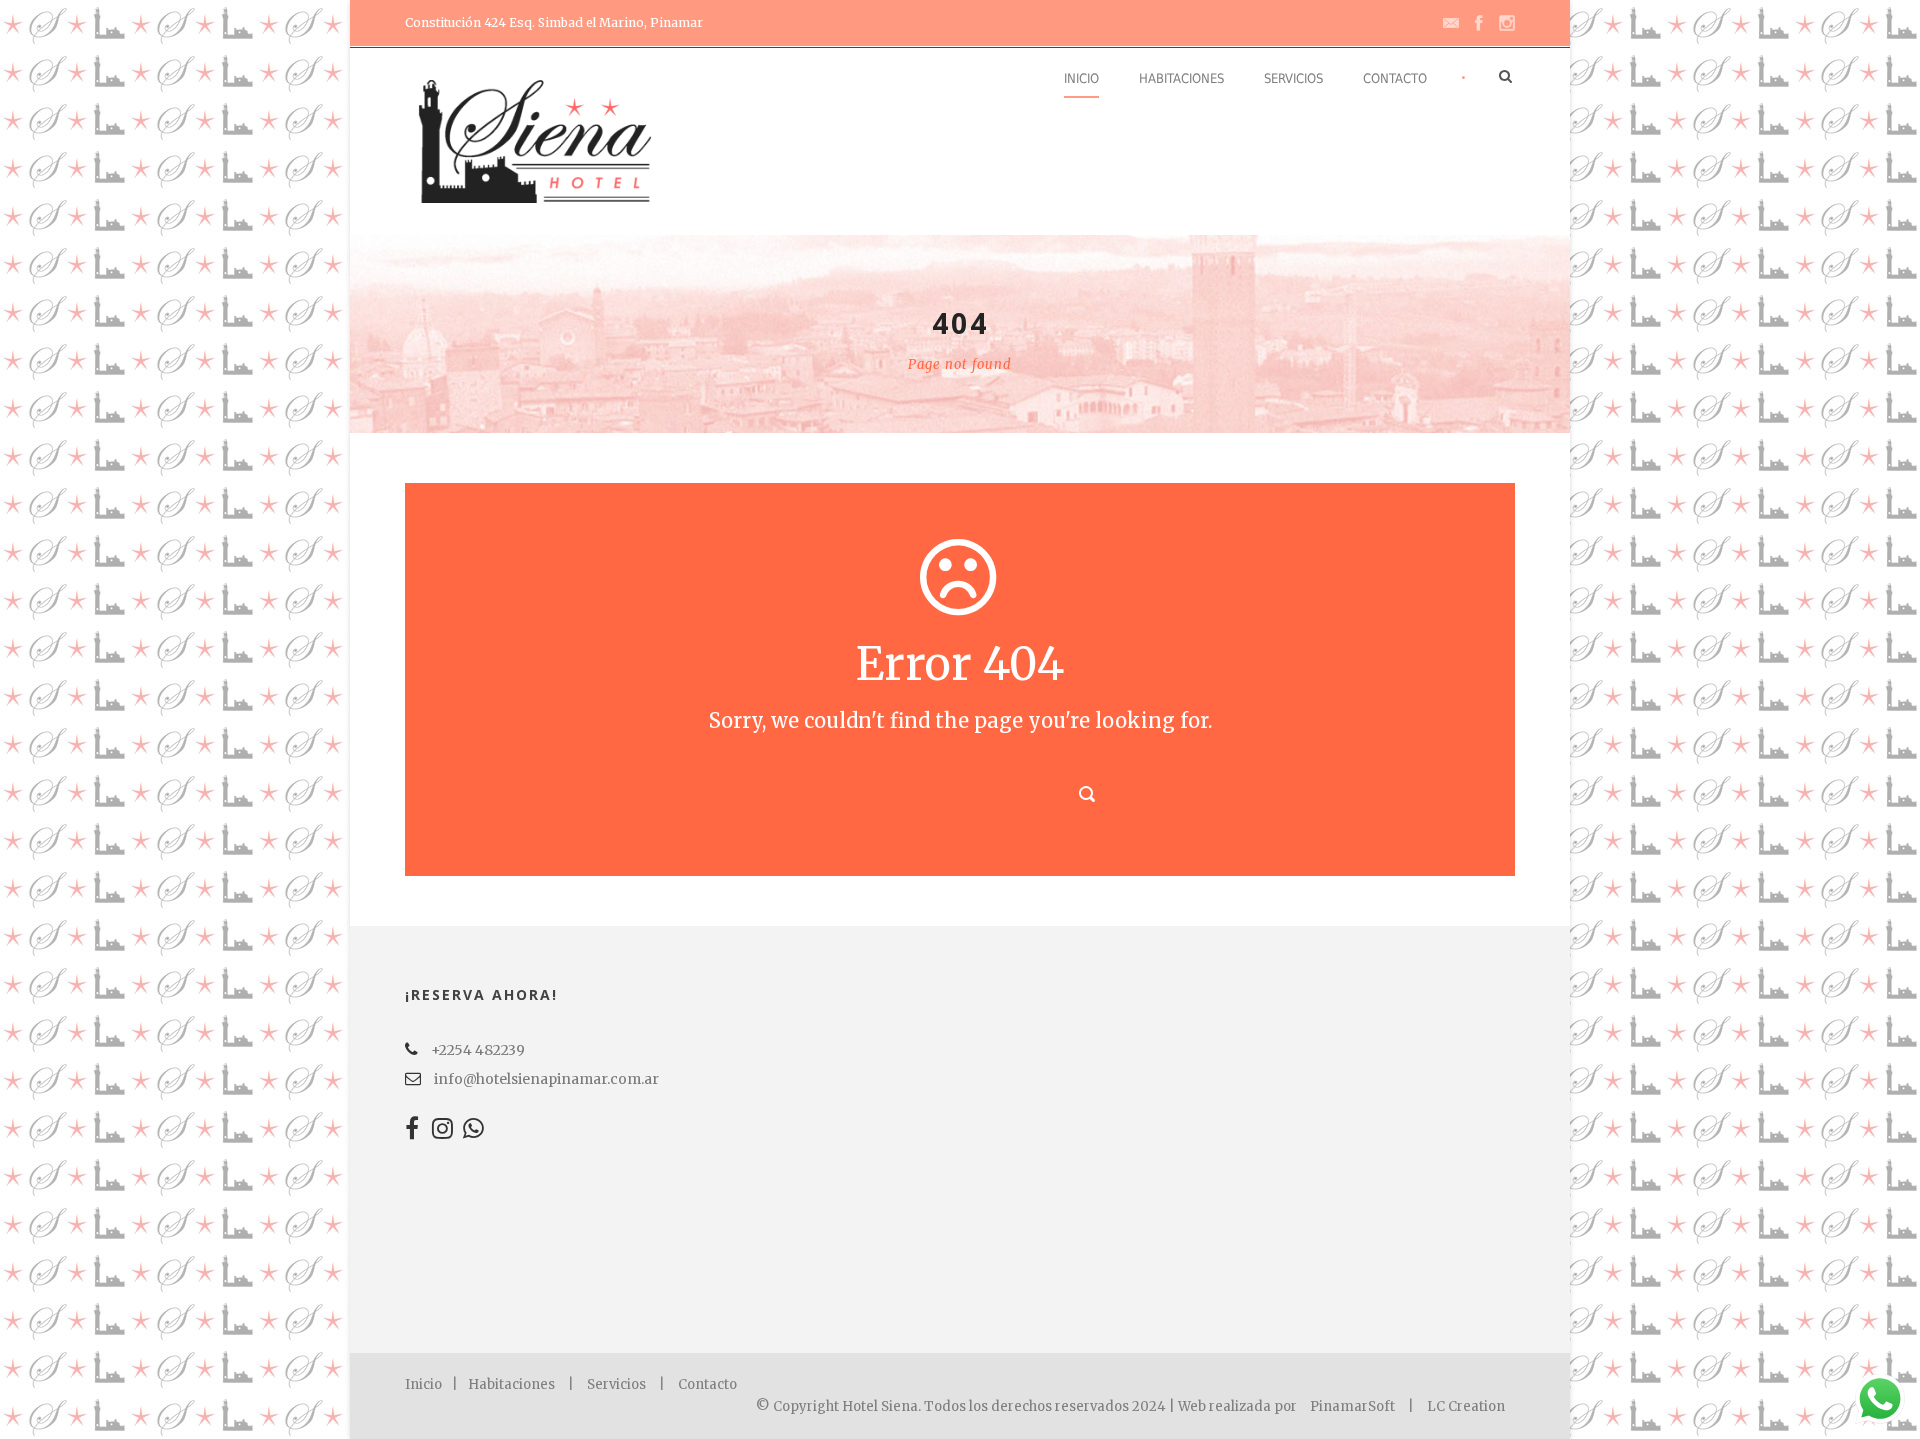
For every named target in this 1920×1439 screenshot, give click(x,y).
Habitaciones (1181, 78)
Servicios (1293, 78)
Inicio (1081, 78)
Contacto (1395, 78)
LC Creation (1466, 1406)
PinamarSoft (1352, 1406)
